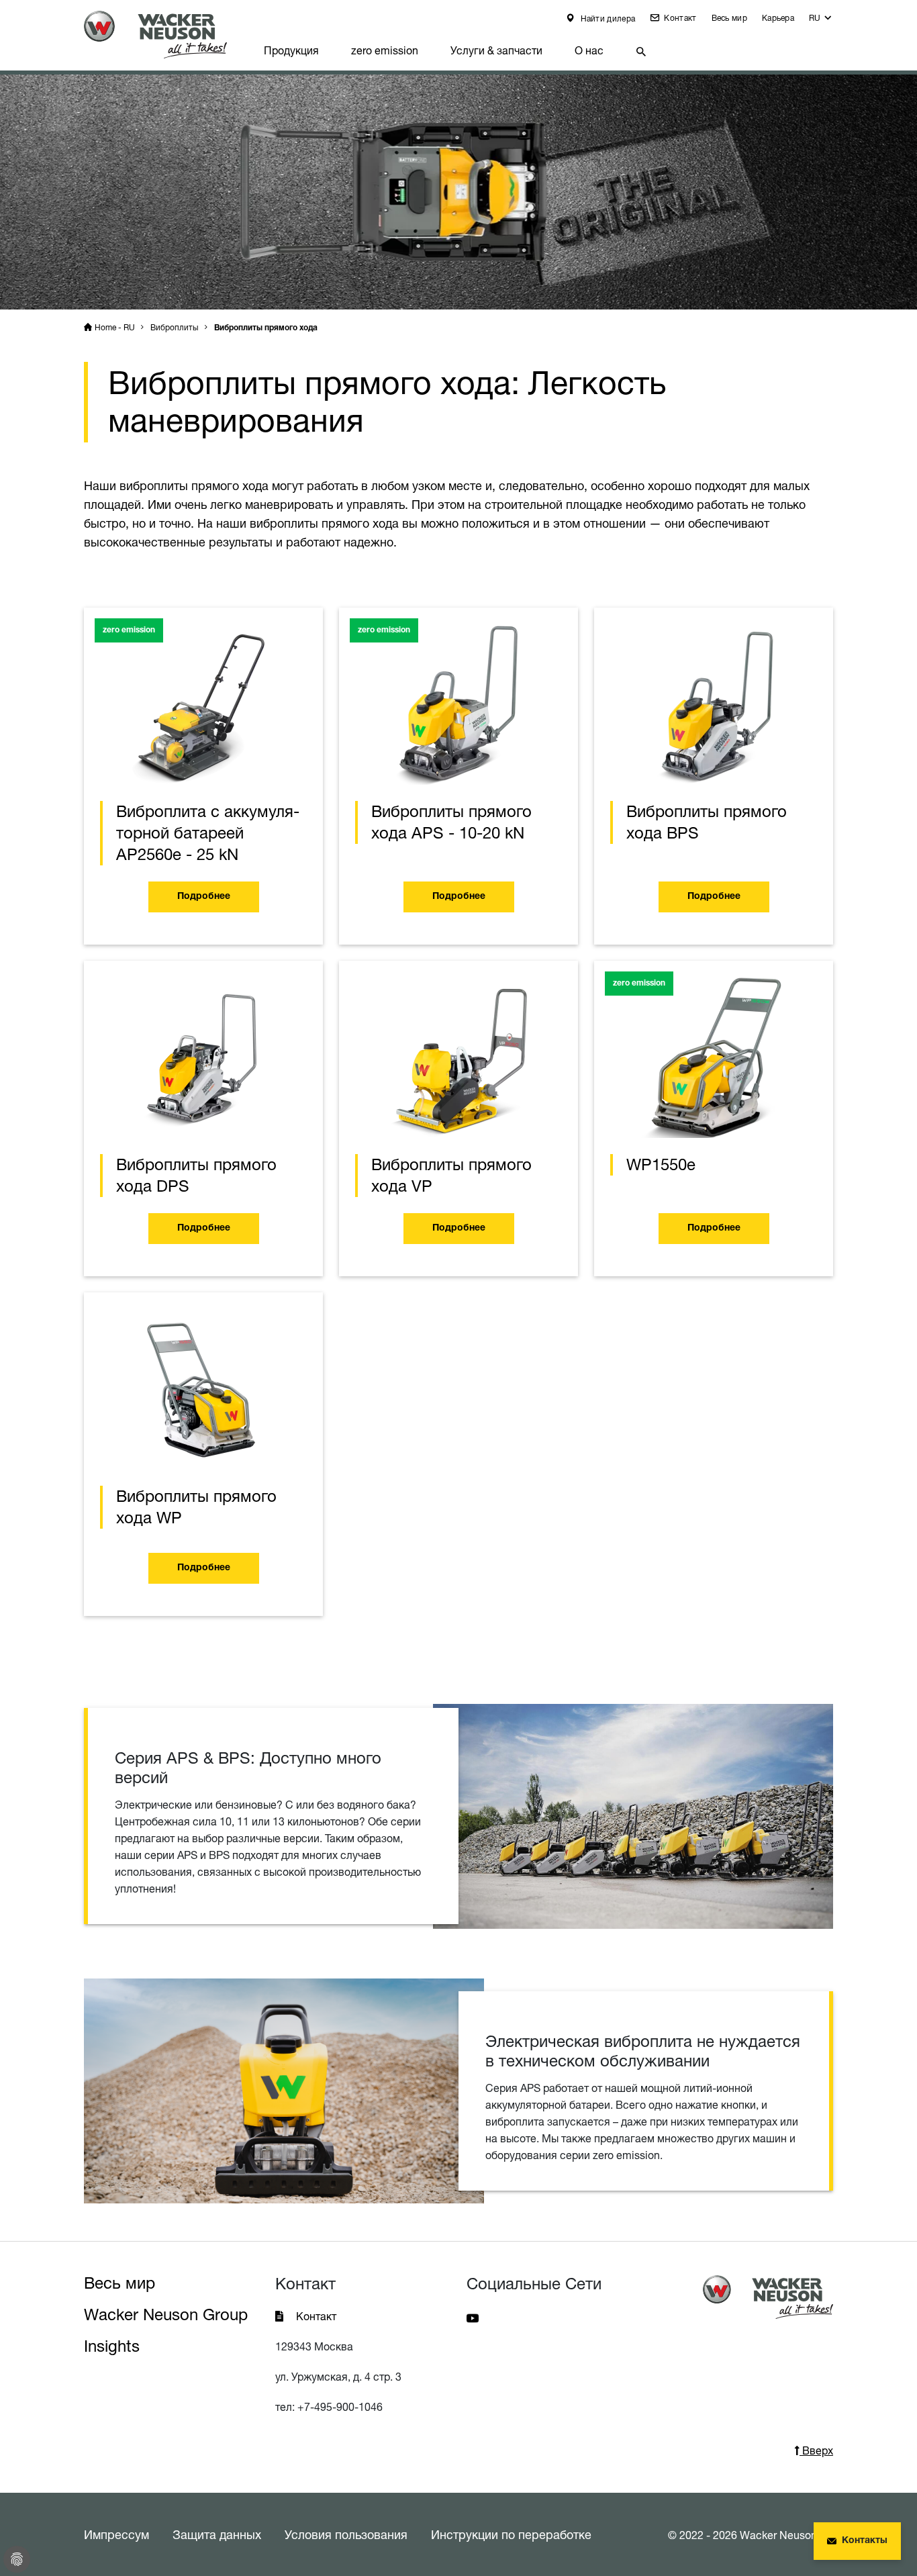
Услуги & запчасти (496, 50)
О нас (589, 50)
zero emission (385, 50)
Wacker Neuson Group (166, 2315)
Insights (112, 2346)
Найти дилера (607, 18)
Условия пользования (346, 2534)
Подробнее (204, 897)
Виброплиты (175, 327)
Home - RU (115, 327)
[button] (821, 21)
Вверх (816, 2450)
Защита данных (217, 2534)
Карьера (778, 18)
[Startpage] (166, 35)
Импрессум (116, 2534)
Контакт (679, 18)
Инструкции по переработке (511, 2534)
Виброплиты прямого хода (266, 328)
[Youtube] (473, 2317)
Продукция (291, 50)
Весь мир (729, 18)
